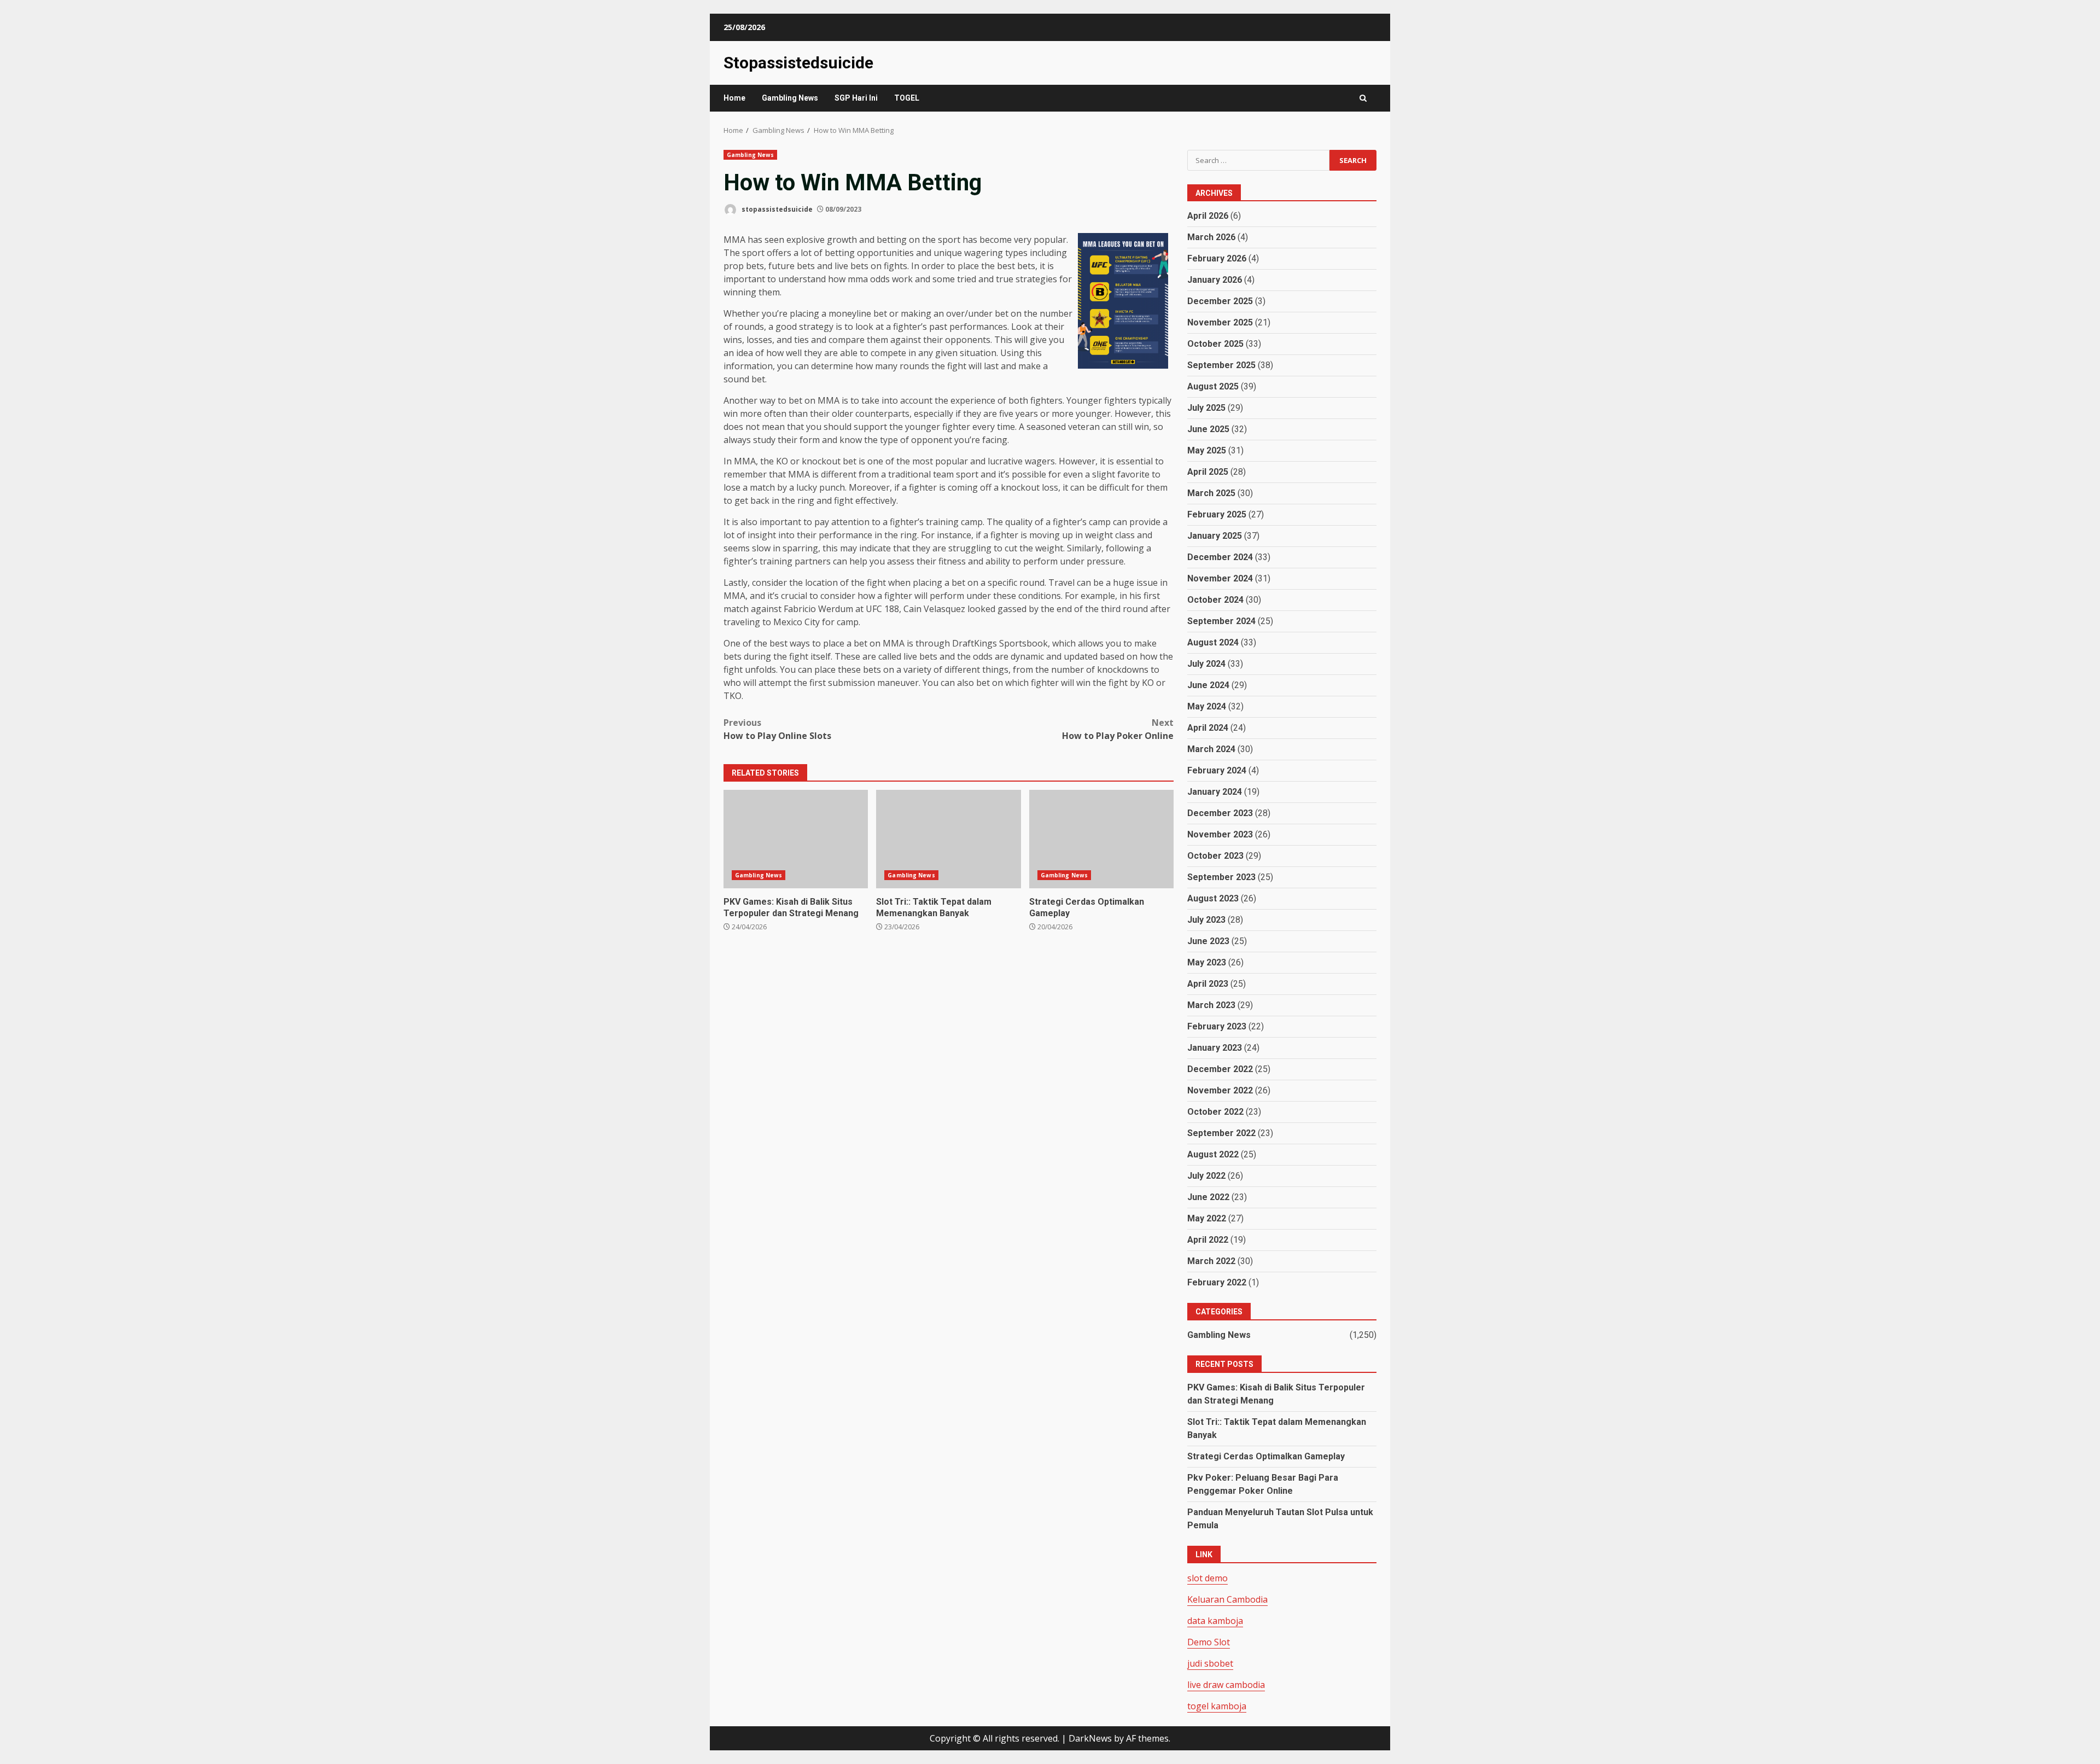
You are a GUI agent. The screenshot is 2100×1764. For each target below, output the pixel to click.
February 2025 (1217, 514)
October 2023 (1215, 856)
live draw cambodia (1226, 1685)
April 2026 (1208, 216)
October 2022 (1215, 1112)
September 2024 (1221, 621)
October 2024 (1215, 600)
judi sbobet (1210, 1663)
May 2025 (1207, 450)
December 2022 (1220, 1069)
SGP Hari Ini (856, 98)
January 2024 (1215, 792)
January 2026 (1215, 280)
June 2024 (1208, 685)
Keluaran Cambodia (1227, 1599)
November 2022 (1220, 1090)
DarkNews (1090, 1738)
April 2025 (1208, 472)
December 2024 (1220, 557)
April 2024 (1208, 728)
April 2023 (1208, 984)
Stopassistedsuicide (798, 63)
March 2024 (1211, 749)
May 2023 (1207, 962)
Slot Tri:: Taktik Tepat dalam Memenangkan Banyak (948, 839)
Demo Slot (1209, 1642)
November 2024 (1220, 578)
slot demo (1207, 1578)
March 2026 (1211, 237)
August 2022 (1213, 1154)
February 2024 (1217, 770)
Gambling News (790, 98)
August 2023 (1213, 898)
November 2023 (1220, 834)
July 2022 (1206, 1176)
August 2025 (1213, 386)
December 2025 (1220, 301)
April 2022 (1208, 1240)
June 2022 (1208, 1197)
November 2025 (1220, 322)
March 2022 (1211, 1261)
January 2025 (1215, 536)
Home (734, 98)
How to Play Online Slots (777, 729)
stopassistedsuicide (776, 209)
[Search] (1363, 98)
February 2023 (1217, 1026)
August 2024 (1213, 642)
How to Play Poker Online (1118, 729)
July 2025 (1206, 408)
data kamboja (1215, 1621)
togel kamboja (1217, 1706)
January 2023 (1215, 1048)
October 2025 (1215, 344)
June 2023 (1208, 941)
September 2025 (1221, 365)
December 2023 (1220, 813)
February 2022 (1217, 1282)
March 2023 (1211, 1005)
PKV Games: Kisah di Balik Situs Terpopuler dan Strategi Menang (796, 839)
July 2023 (1206, 920)
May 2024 (1207, 706)
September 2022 (1221, 1133)
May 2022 (1207, 1218)
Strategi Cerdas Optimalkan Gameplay (1101, 839)
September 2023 (1221, 877)
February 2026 (1217, 258)
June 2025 (1208, 429)
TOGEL (907, 98)
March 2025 (1211, 493)
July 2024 (1206, 664)
